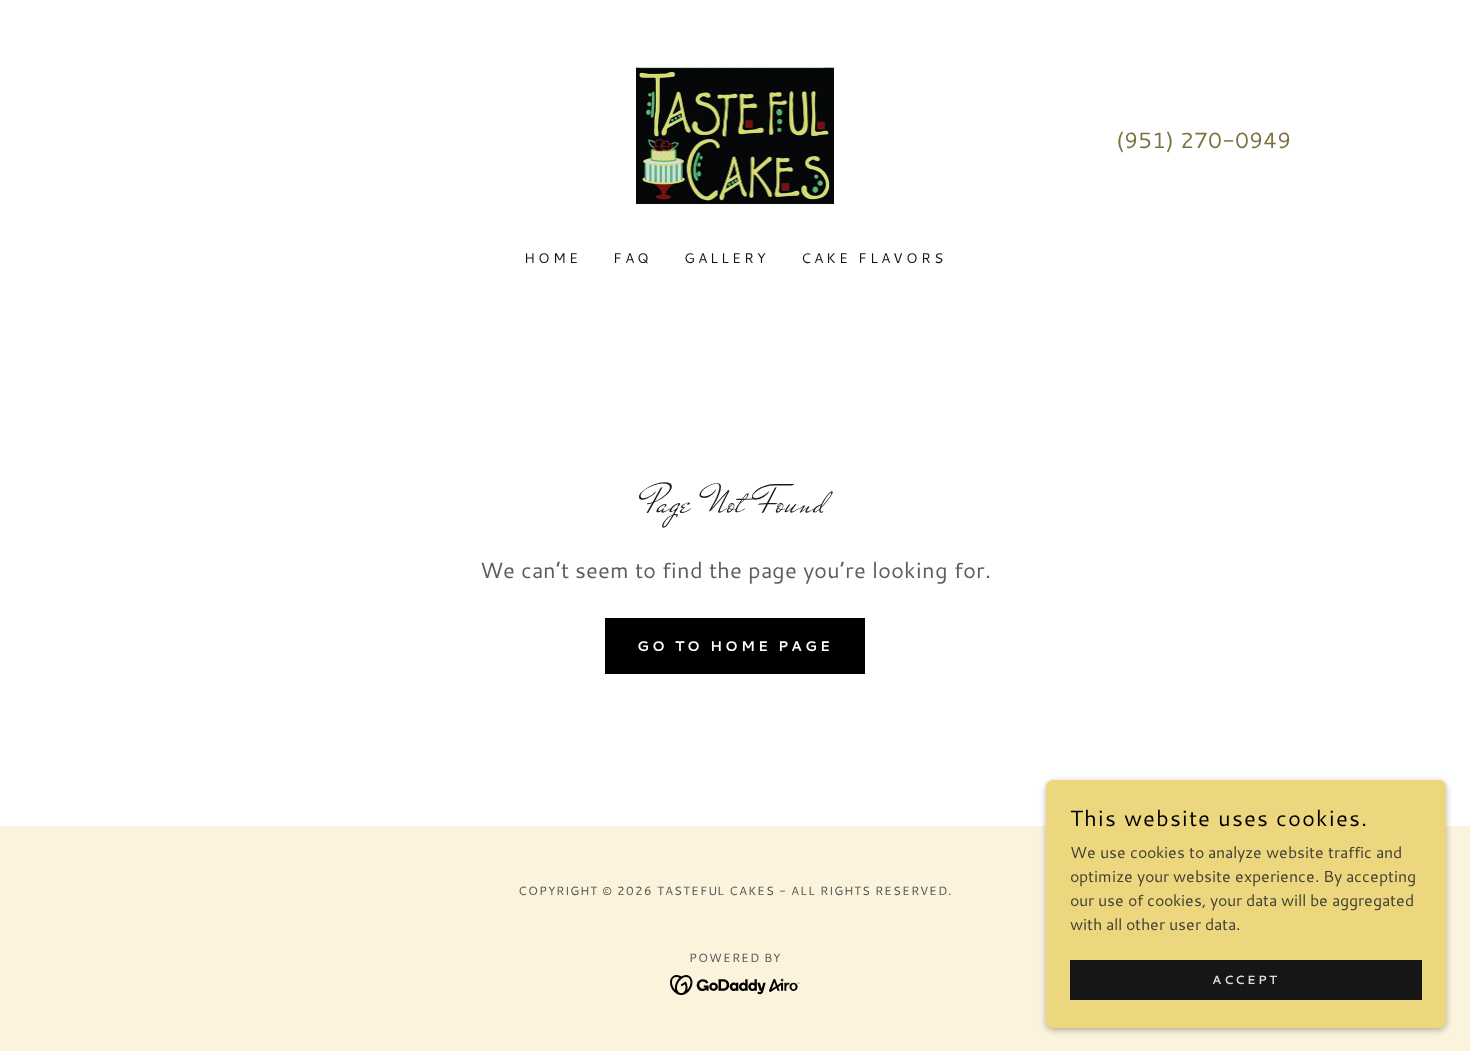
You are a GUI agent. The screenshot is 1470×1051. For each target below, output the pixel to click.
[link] (735, 136)
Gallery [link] (726, 258)
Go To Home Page (735, 646)
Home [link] (552, 258)
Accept (1245, 979)
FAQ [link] (632, 258)
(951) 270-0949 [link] (1203, 139)
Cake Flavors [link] (873, 258)
